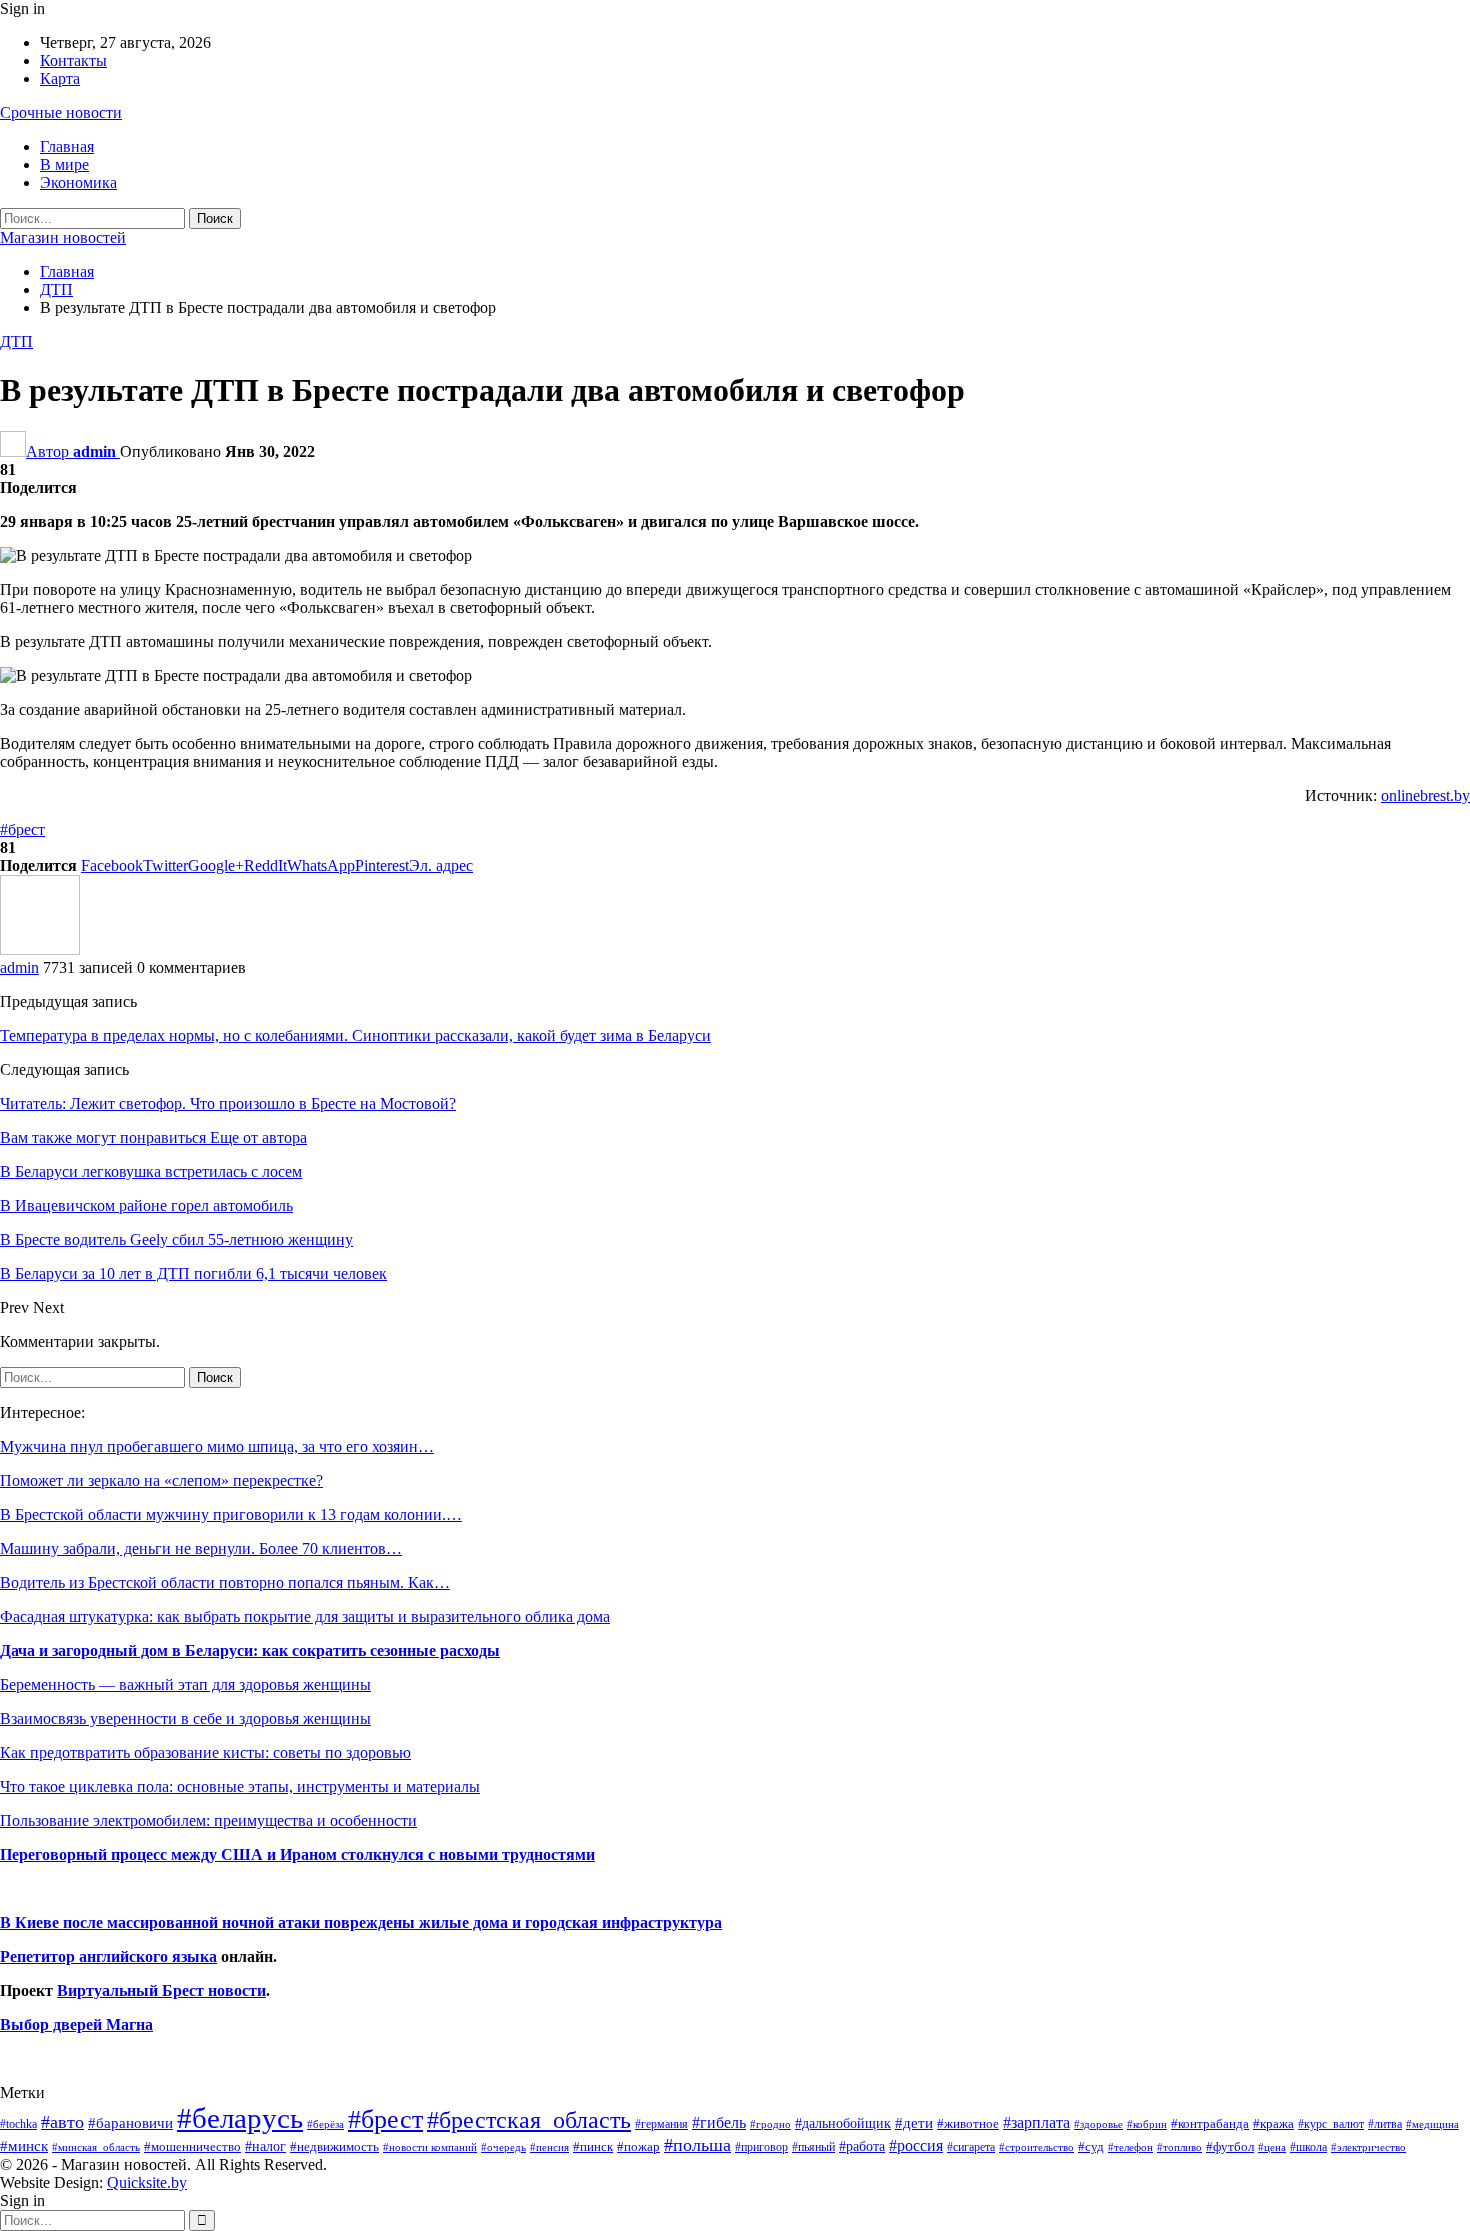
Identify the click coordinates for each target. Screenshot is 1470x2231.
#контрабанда (1210, 2123)
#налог (265, 2146)
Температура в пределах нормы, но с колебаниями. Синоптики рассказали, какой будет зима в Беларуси (355, 1035)
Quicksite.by (147, 2182)
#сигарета (971, 2147)
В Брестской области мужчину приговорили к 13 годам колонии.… (231, 1514)
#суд (1091, 2146)
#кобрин (1147, 2124)
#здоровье (1098, 2124)
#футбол (1230, 2146)
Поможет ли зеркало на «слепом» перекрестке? (161, 1480)
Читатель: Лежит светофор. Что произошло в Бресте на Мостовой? (228, 1103)
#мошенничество (192, 2146)
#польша (697, 2145)
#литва (1385, 2124)
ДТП (16, 341)
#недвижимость (334, 2146)
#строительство (1036, 2147)
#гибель (719, 2122)
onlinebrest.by (1425, 795)
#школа (1308, 2147)
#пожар (638, 2146)
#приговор (761, 2147)
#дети (914, 2123)
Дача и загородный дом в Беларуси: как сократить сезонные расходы (250, 1650)
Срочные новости (61, 112)
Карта (60, 78)
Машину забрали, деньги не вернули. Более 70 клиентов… (201, 1548)
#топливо (1179, 2147)
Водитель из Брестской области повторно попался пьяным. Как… (225, 1582)
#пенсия (549, 2147)
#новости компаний (430, 2147)
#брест (22, 829)
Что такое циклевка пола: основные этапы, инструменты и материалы (240, 1786)
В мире (64, 164)
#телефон (1130, 2147)
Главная (67, 146)
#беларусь (240, 2118)
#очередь (503, 2147)
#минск (24, 2145)
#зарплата (1036, 2122)
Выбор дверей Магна (76, 2024)
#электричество (1368, 2147)
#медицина (1432, 2124)
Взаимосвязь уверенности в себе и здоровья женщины (185, 1718)
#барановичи (130, 2123)
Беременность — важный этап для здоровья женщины (185, 1684)
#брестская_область (529, 2119)
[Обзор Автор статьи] (40, 949)
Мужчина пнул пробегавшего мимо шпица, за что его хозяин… (217, 1446)
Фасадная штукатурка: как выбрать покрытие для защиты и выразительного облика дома (305, 1616)
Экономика (78, 182)
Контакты (73, 60)
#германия (661, 2124)
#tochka (18, 2124)
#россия (916, 2145)
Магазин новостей (63, 237)
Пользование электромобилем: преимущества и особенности (208, 1820)
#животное (968, 2123)
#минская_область (96, 2147)
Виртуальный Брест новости (161, 1990)
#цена (1272, 2147)
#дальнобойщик (843, 2123)
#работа (862, 2146)
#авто (62, 2122)
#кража (1273, 2123)
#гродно (770, 2124)
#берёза (325, 2124)
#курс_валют (1331, 2124)
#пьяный (813, 2147)
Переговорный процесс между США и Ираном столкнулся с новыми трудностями (297, 1854)
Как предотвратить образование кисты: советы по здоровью (205, 1752)
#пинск (593, 2147)
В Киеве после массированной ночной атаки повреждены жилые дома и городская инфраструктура (361, 1922)
